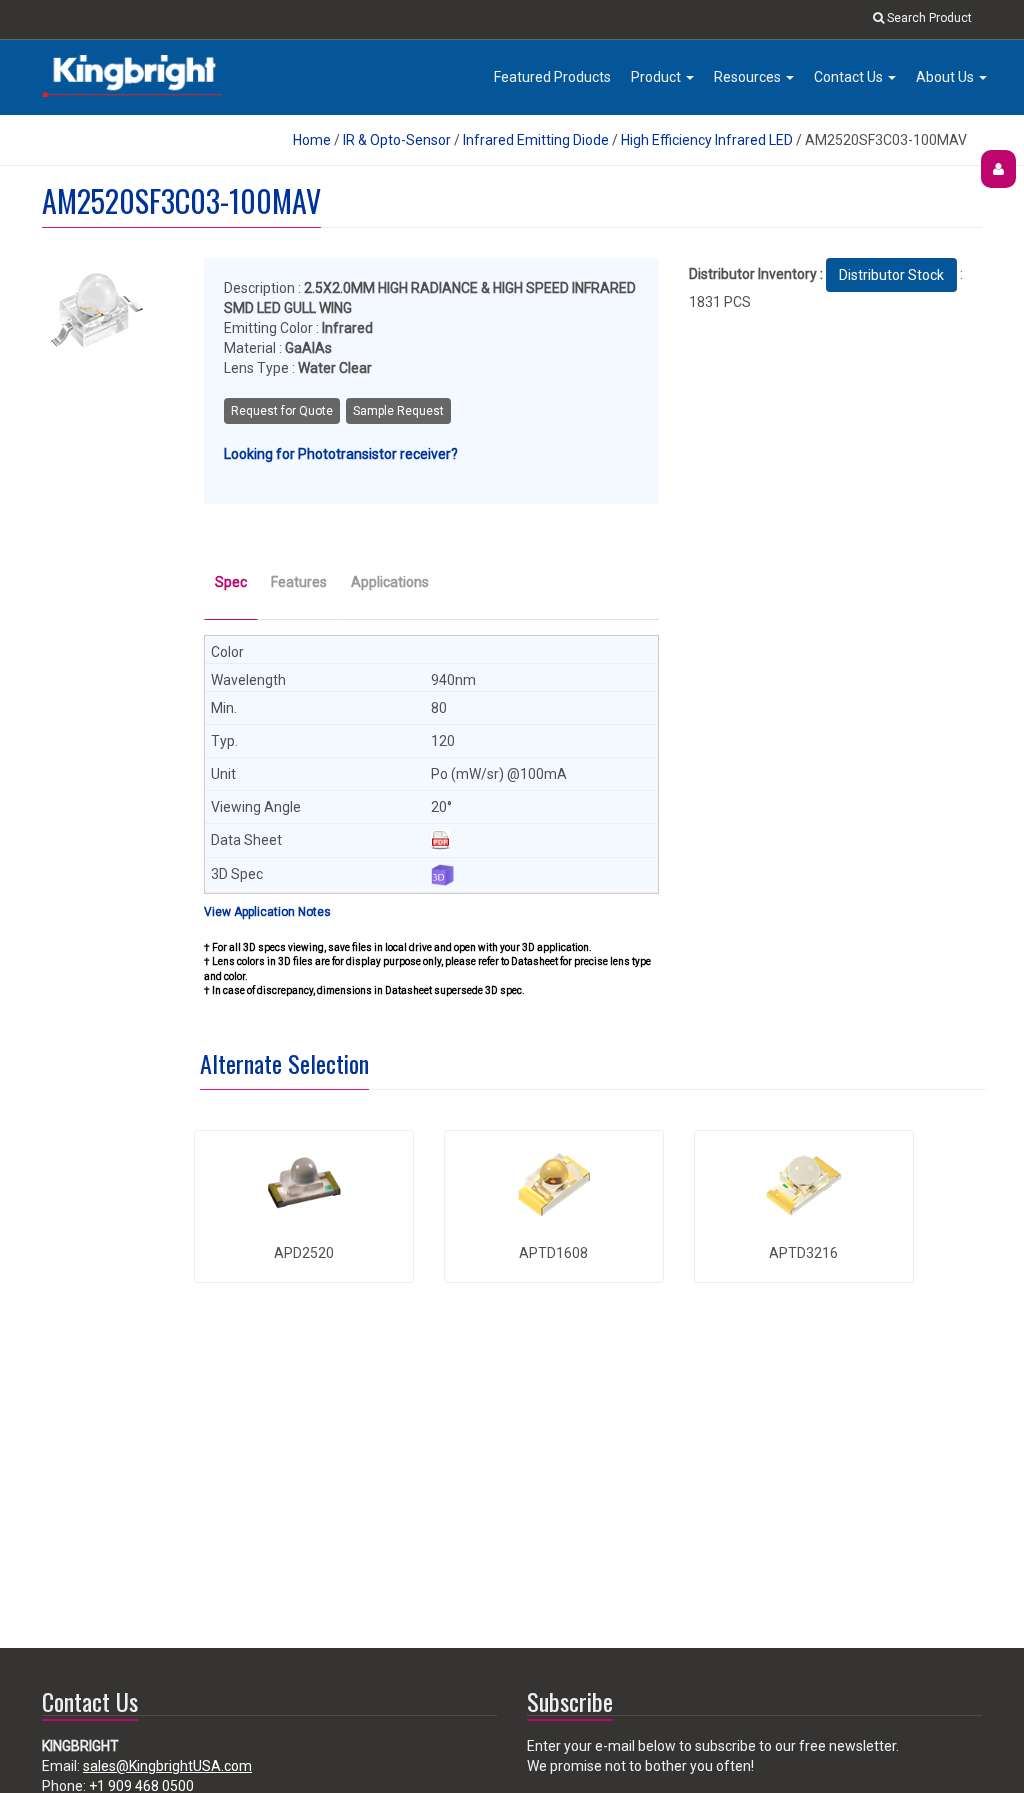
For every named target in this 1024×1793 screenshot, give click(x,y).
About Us (946, 77)
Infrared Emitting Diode (536, 140)
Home (312, 140)
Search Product (928, 18)
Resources (749, 77)
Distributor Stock (891, 275)
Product (657, 77)
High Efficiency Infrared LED (707, 140)
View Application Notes (267, 912)
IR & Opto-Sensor (397, 140)
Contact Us (850, 77)
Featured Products (552, 77)
